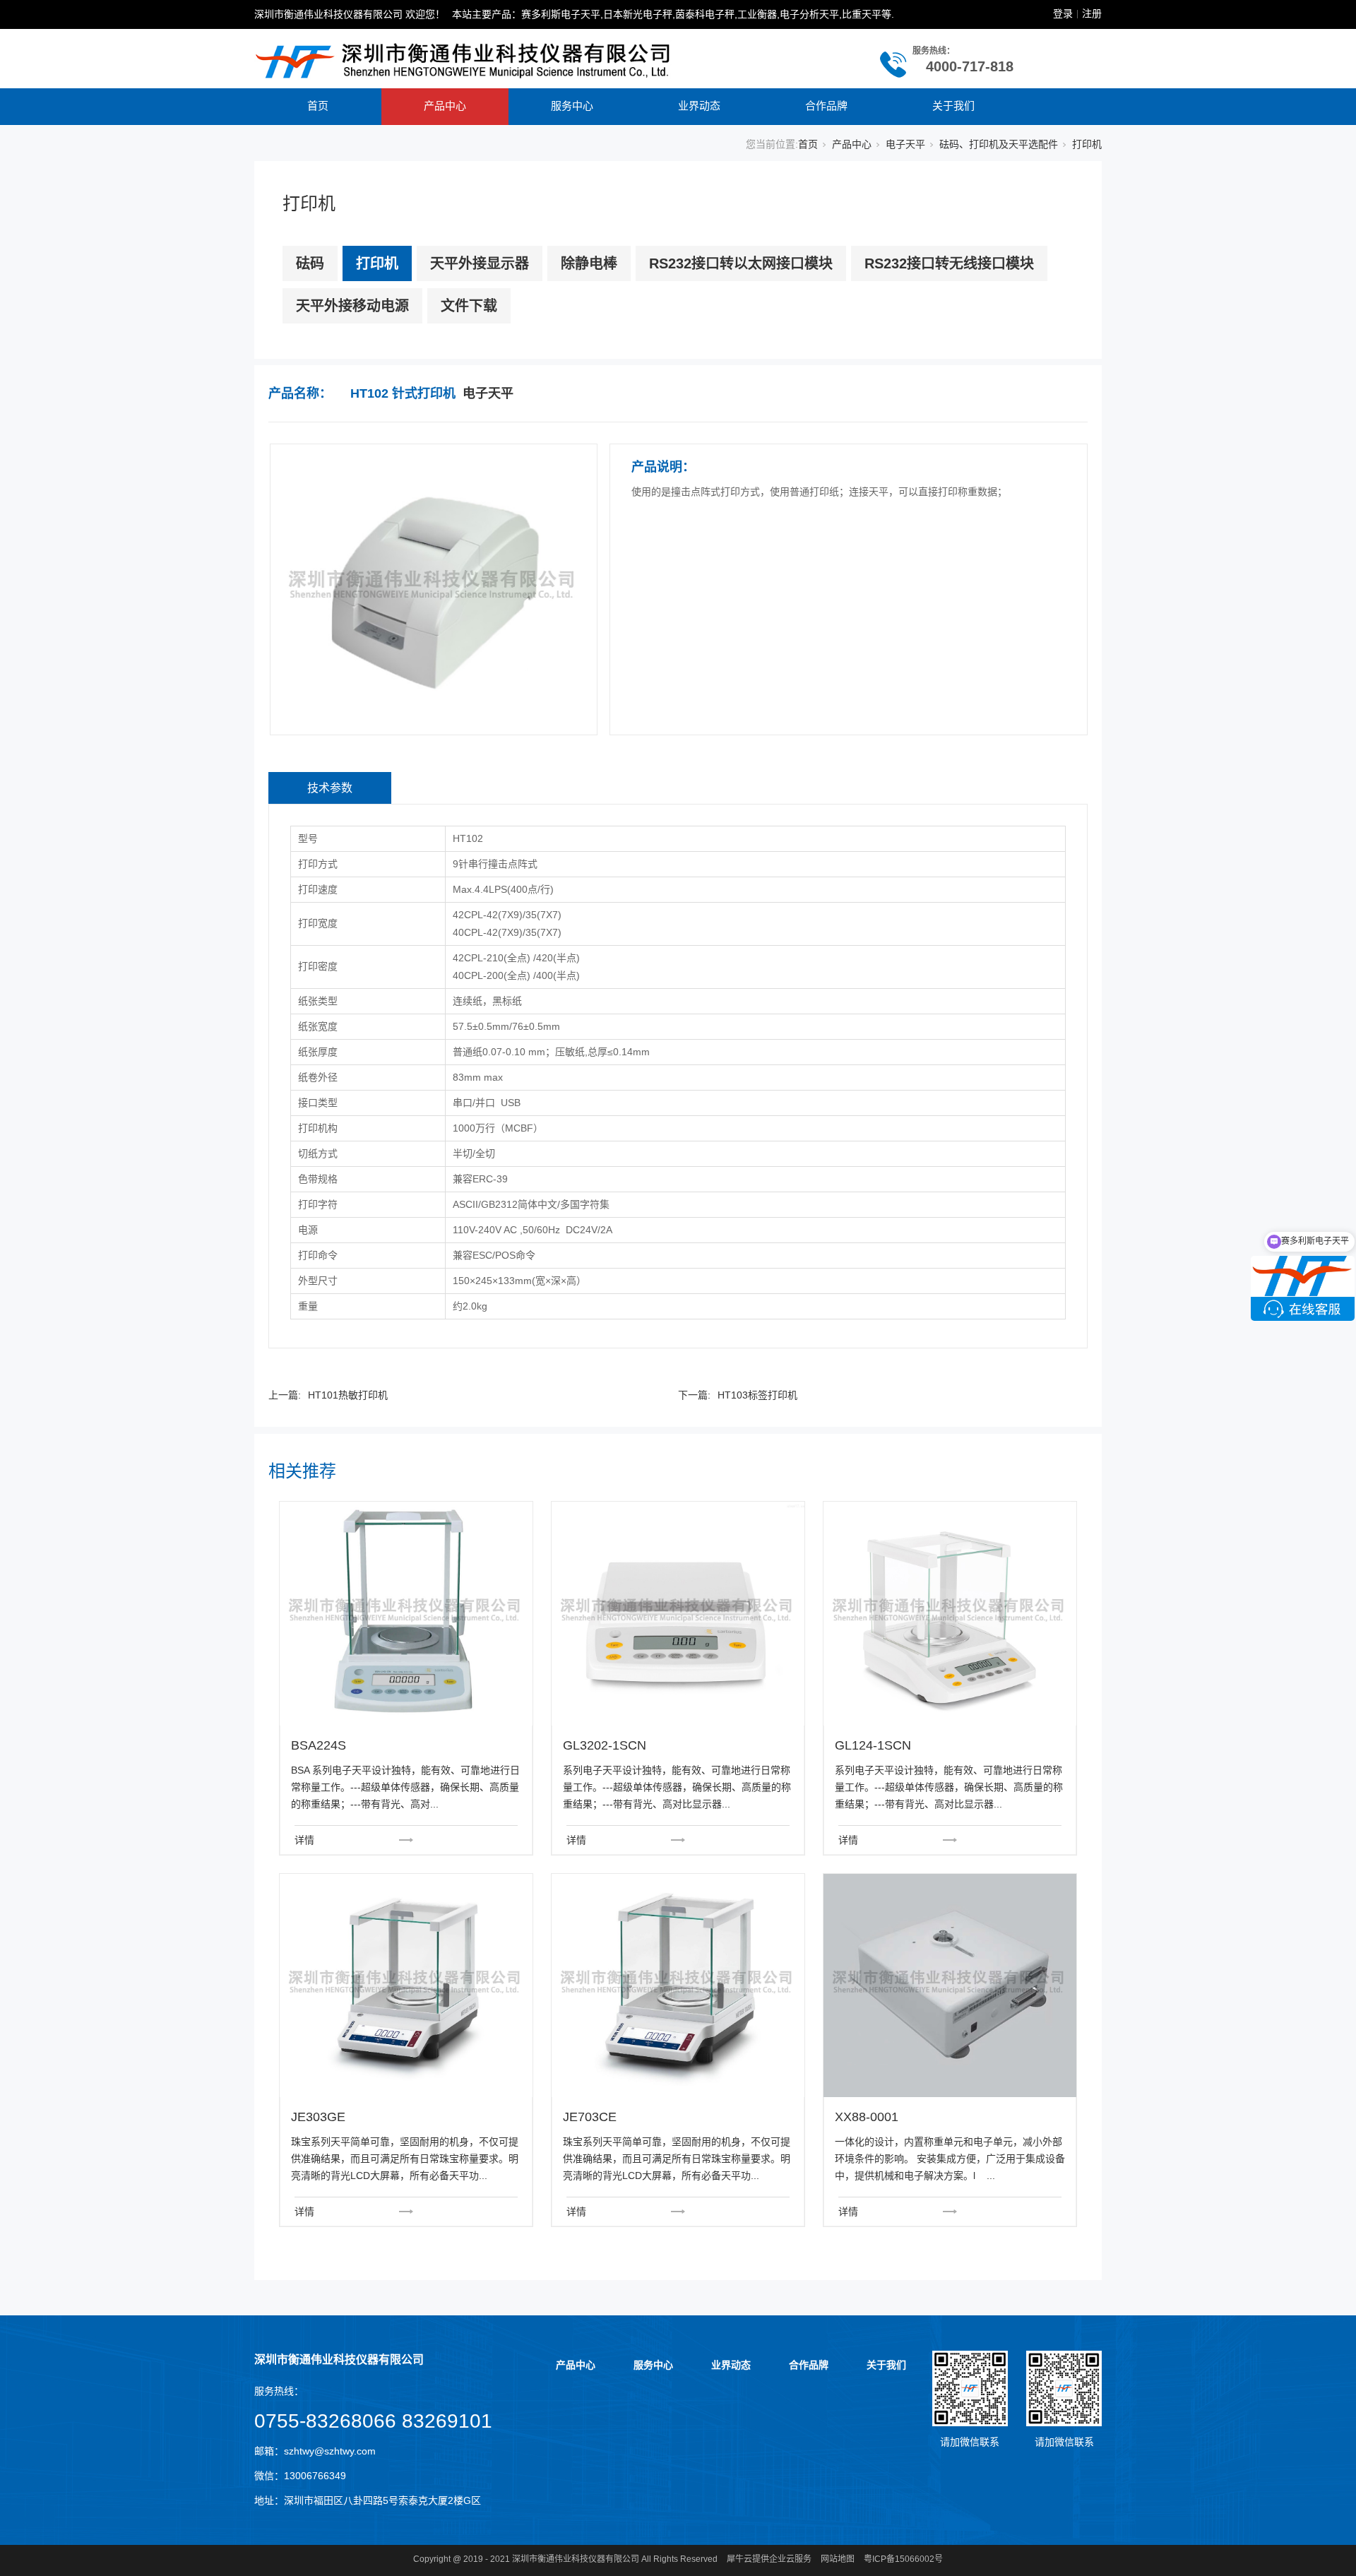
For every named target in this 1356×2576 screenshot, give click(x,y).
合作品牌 (826, 106)
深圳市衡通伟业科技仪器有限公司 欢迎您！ (350, 14)
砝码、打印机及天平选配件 (999, 144)
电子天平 (905, 144)
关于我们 (953, 106)
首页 (318, 106)
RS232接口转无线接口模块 (949, 263)
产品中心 (445, 106)
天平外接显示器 (480, 263)
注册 (1092, 13)
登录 (1063, 13)
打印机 (1087, 144)
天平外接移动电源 (352, 306)
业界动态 (699, 106)
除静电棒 (589, 263)
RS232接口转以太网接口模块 (741, 263)
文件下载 (469, 306)
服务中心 (572, 106)
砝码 (310, 263)
